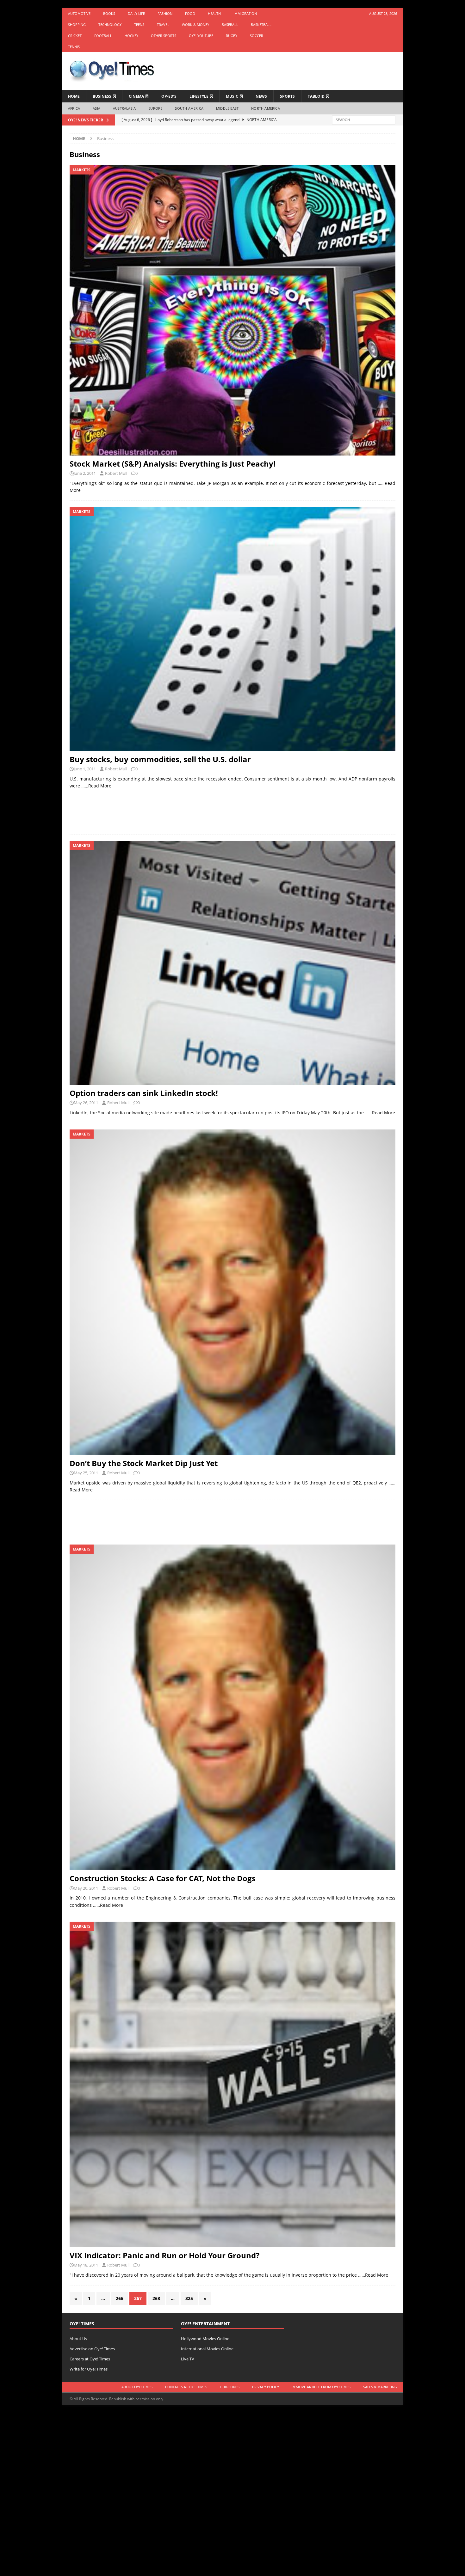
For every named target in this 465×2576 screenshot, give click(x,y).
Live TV (188, 2359)
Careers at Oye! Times (90, 2359)
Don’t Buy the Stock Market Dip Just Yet (144, 1463)
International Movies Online (207, 2349)
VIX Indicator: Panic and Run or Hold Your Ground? (164, 2255)
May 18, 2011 (86, 2265)
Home (74, 96)
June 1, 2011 (85, 769)
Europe (155, 108)
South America (189, 108)
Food (190, 13)
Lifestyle (199, 96)
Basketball (261, 24)
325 (189, 2298)
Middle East (227, 108)
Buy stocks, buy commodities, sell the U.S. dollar (160, 759)
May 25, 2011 (86, 1473)
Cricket (75, 36)
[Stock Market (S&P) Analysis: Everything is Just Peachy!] (232, 310)
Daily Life (136, 13)
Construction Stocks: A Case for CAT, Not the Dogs (163, 1878)
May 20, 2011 (86, 1888)
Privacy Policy (266, 2387)
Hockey (131, 36)
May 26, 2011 (86, 1103)
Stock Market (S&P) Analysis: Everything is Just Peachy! (173, 464)
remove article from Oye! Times (321, 2387)
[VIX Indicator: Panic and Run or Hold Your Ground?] (232, 2084)
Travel (163, 24)
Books (109, 13)
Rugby (232, 36)
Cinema (136, 96)
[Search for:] (364, 119)
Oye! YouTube (201, 36)
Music (232, 96)
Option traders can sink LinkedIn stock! (144, 1093)
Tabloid (316, 96)
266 (120, 2298)
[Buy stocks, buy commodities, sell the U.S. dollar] (232, 629)
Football (103, 36)
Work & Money (195, 24)
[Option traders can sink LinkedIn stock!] (232, 963)
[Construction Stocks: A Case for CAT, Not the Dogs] (232, 1707)
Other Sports (164, 36)
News (261, 96)
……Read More (96, 786)
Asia (96, 108)
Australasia (124, 108)
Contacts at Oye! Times (186, 2387)
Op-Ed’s (169, 96)
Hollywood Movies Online (205, 2339)
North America (266, 108)
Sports (287, 96)
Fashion (165, 13)
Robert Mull (116, 473)
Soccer (257, 36)
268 (156, 2298)
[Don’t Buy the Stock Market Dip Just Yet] (232, 1292)
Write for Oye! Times (89, 2369)
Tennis (74, 47)
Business (102, 96)
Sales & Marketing (380, 2387)
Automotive (79, 13)
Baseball (230, 24)
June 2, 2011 (85, 473)
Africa (74, 108)
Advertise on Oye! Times (92, 2349)
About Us (78, 2339)
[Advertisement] (232, 815)
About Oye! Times (137, 2387)
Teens (139, 24)
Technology (110, 24)
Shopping (77, 24)
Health (214, 13)
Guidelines (230, 2387)
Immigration (245, 13)
